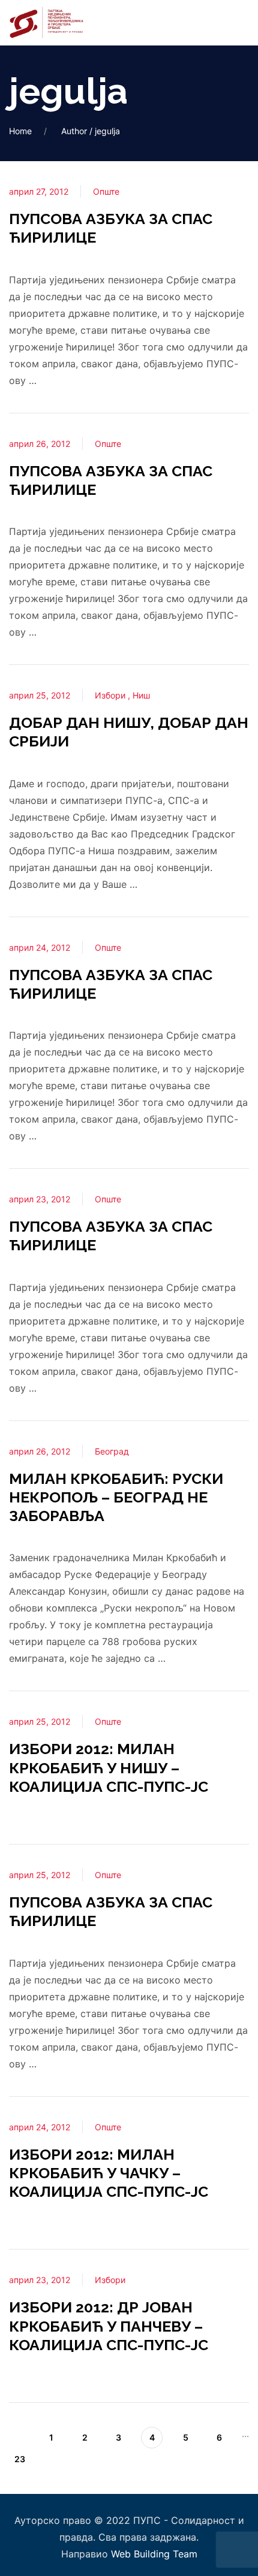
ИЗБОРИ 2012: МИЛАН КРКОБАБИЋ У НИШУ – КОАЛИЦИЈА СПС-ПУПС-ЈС (109, 1768)
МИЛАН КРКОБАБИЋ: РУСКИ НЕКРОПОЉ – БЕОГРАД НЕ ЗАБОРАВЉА (116, 1497)
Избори (111, 695)
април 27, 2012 (39, 191)
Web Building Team (154, 2554)
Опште (106, 191)
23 (20, 2459)
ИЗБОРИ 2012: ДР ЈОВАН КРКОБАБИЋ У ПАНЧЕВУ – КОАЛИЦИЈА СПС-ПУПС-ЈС (109, 2326)
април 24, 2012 (40, 947)
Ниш (141, 695)
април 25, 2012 (40, 695)
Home (20, 131)
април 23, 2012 (40, 1199)
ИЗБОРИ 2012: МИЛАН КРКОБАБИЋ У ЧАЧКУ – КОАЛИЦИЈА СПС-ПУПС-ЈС (109, 2173)
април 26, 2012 (40, 444)
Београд (112, 1451)
